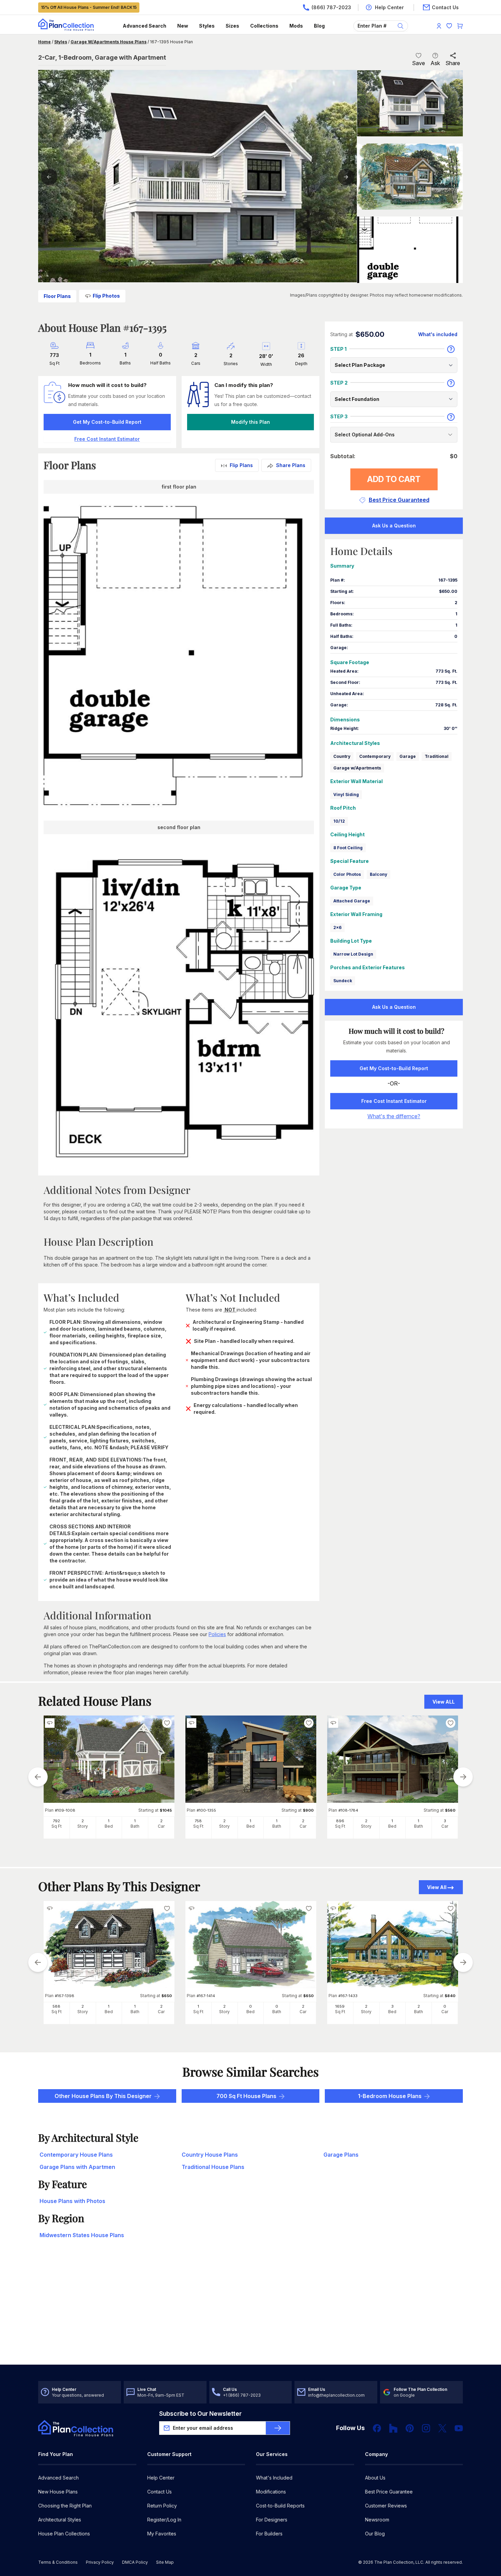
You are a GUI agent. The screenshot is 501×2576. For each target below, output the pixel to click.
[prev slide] (38, 1777)
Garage (408, 756)
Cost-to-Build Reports (280, 2506)
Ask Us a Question (394, 526)
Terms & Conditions (58, 2562)
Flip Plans (241, 465)
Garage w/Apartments (357, 768)
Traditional (437, 756)
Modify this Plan (250, 422)
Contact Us (160, 2492)
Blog (319, 26)
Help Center (161, 2478)
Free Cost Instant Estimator (394, 1101)
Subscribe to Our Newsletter (200, 2414)
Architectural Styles (60, 2520)
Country (342, 756)
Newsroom (377, 2520)
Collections (264, 26)
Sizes (232, 26)
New (183, 26)
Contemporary (375, 756)
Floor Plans (57, 296)
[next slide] (463, 1777)
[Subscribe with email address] (278, 2428)
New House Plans (58, 2492)
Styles (207, 26)
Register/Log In (164, 2520)
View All (437, 1887)
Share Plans (291, 465)
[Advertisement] (251, 2311)
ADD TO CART (394, 479)
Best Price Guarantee (389, 2492)
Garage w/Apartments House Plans (109, 42)
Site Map (165, 2562)
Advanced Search (145, 26)
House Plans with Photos (72, 2201)
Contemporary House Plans (76, 2155)
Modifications (271, 2492)
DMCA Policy (135, 2562)
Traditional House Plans (213, 2167)
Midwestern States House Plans (82, 2235)
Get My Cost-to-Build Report (107, 422)
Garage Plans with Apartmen (77, 2167)
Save (419, 63)
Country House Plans (210, 2155)
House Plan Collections (64, 2534)
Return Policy (162, 2506)
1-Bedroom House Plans (390, 2096)
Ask (435, 63)
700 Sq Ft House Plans (246, 2096)
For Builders (269, 2534)
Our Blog (375, 2534)
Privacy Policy (100, 2562)
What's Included (274, 2478)
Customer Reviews (386, 2506)
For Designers (272, 2520)
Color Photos (347, 874)
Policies (217, 1634)
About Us (375, 2478)
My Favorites (162, 2534)
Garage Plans (341, 2155)
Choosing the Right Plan (65, 2506)
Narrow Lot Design (353, 954)
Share (453, 63)
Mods (296, 26)
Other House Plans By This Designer (103, 2096)
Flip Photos (106, 296)
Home (44, 42)
